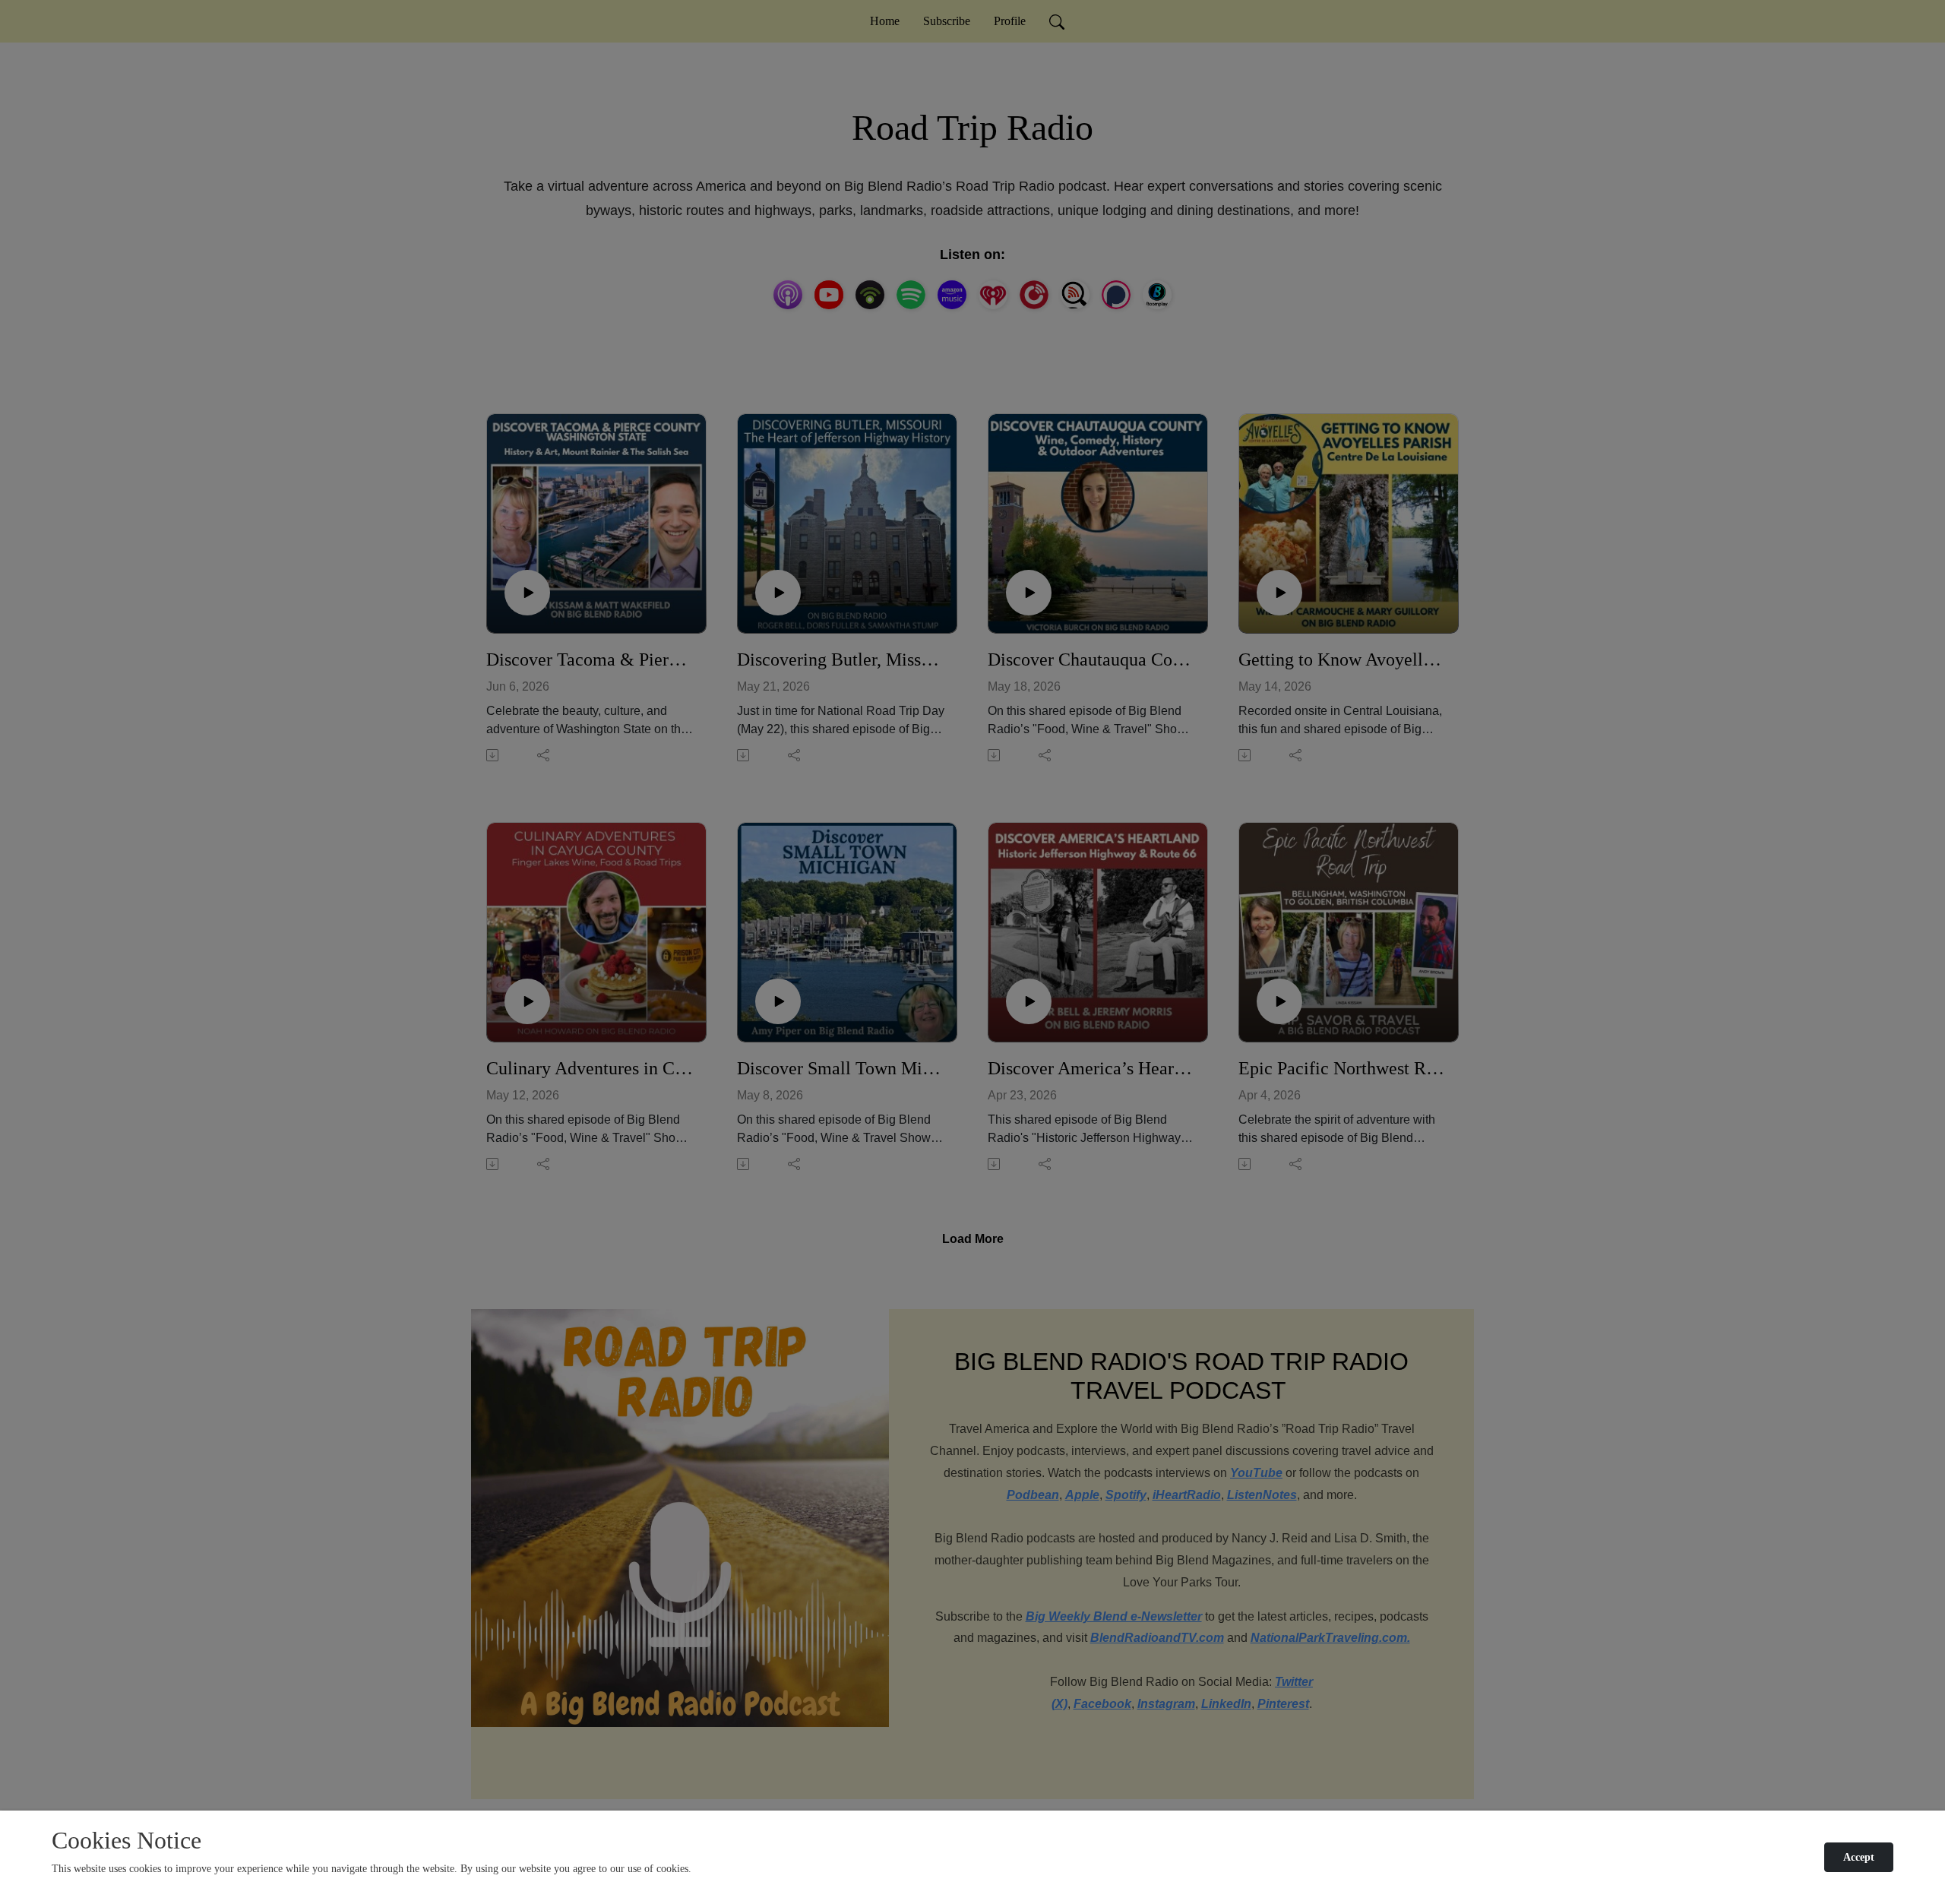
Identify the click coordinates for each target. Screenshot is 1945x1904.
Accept (1859, 1857)
